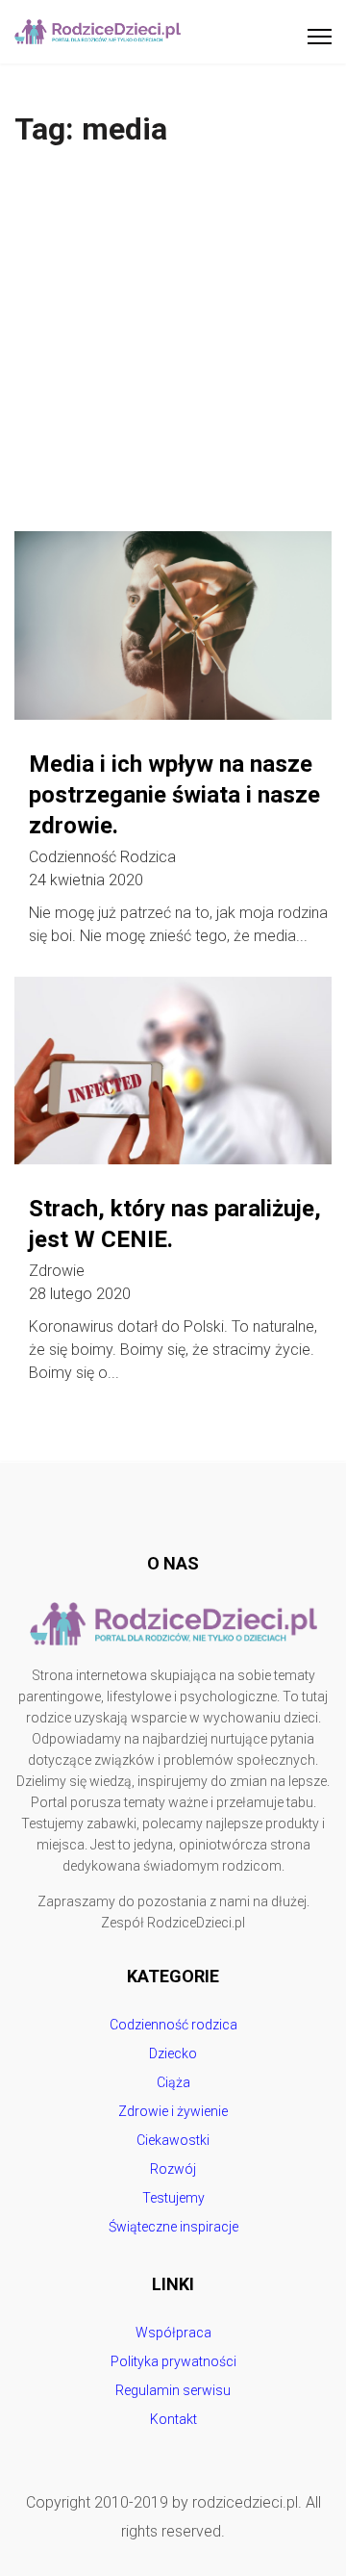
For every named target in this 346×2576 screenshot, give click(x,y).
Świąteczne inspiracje (173, 2227)
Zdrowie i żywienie (173, 2111)
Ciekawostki (173, 2140)
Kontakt (173, 2419)
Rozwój (173, 2169)
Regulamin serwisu (173, 2390)
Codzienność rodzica (102, 857)
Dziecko (173, 2053)
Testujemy (173, 2198)
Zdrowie (57, 1271)
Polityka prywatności (173, 2361)
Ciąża (173, 2082)
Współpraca (173, 2333)
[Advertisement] (173, 348)
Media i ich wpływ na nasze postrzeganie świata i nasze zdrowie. (174, 795)
